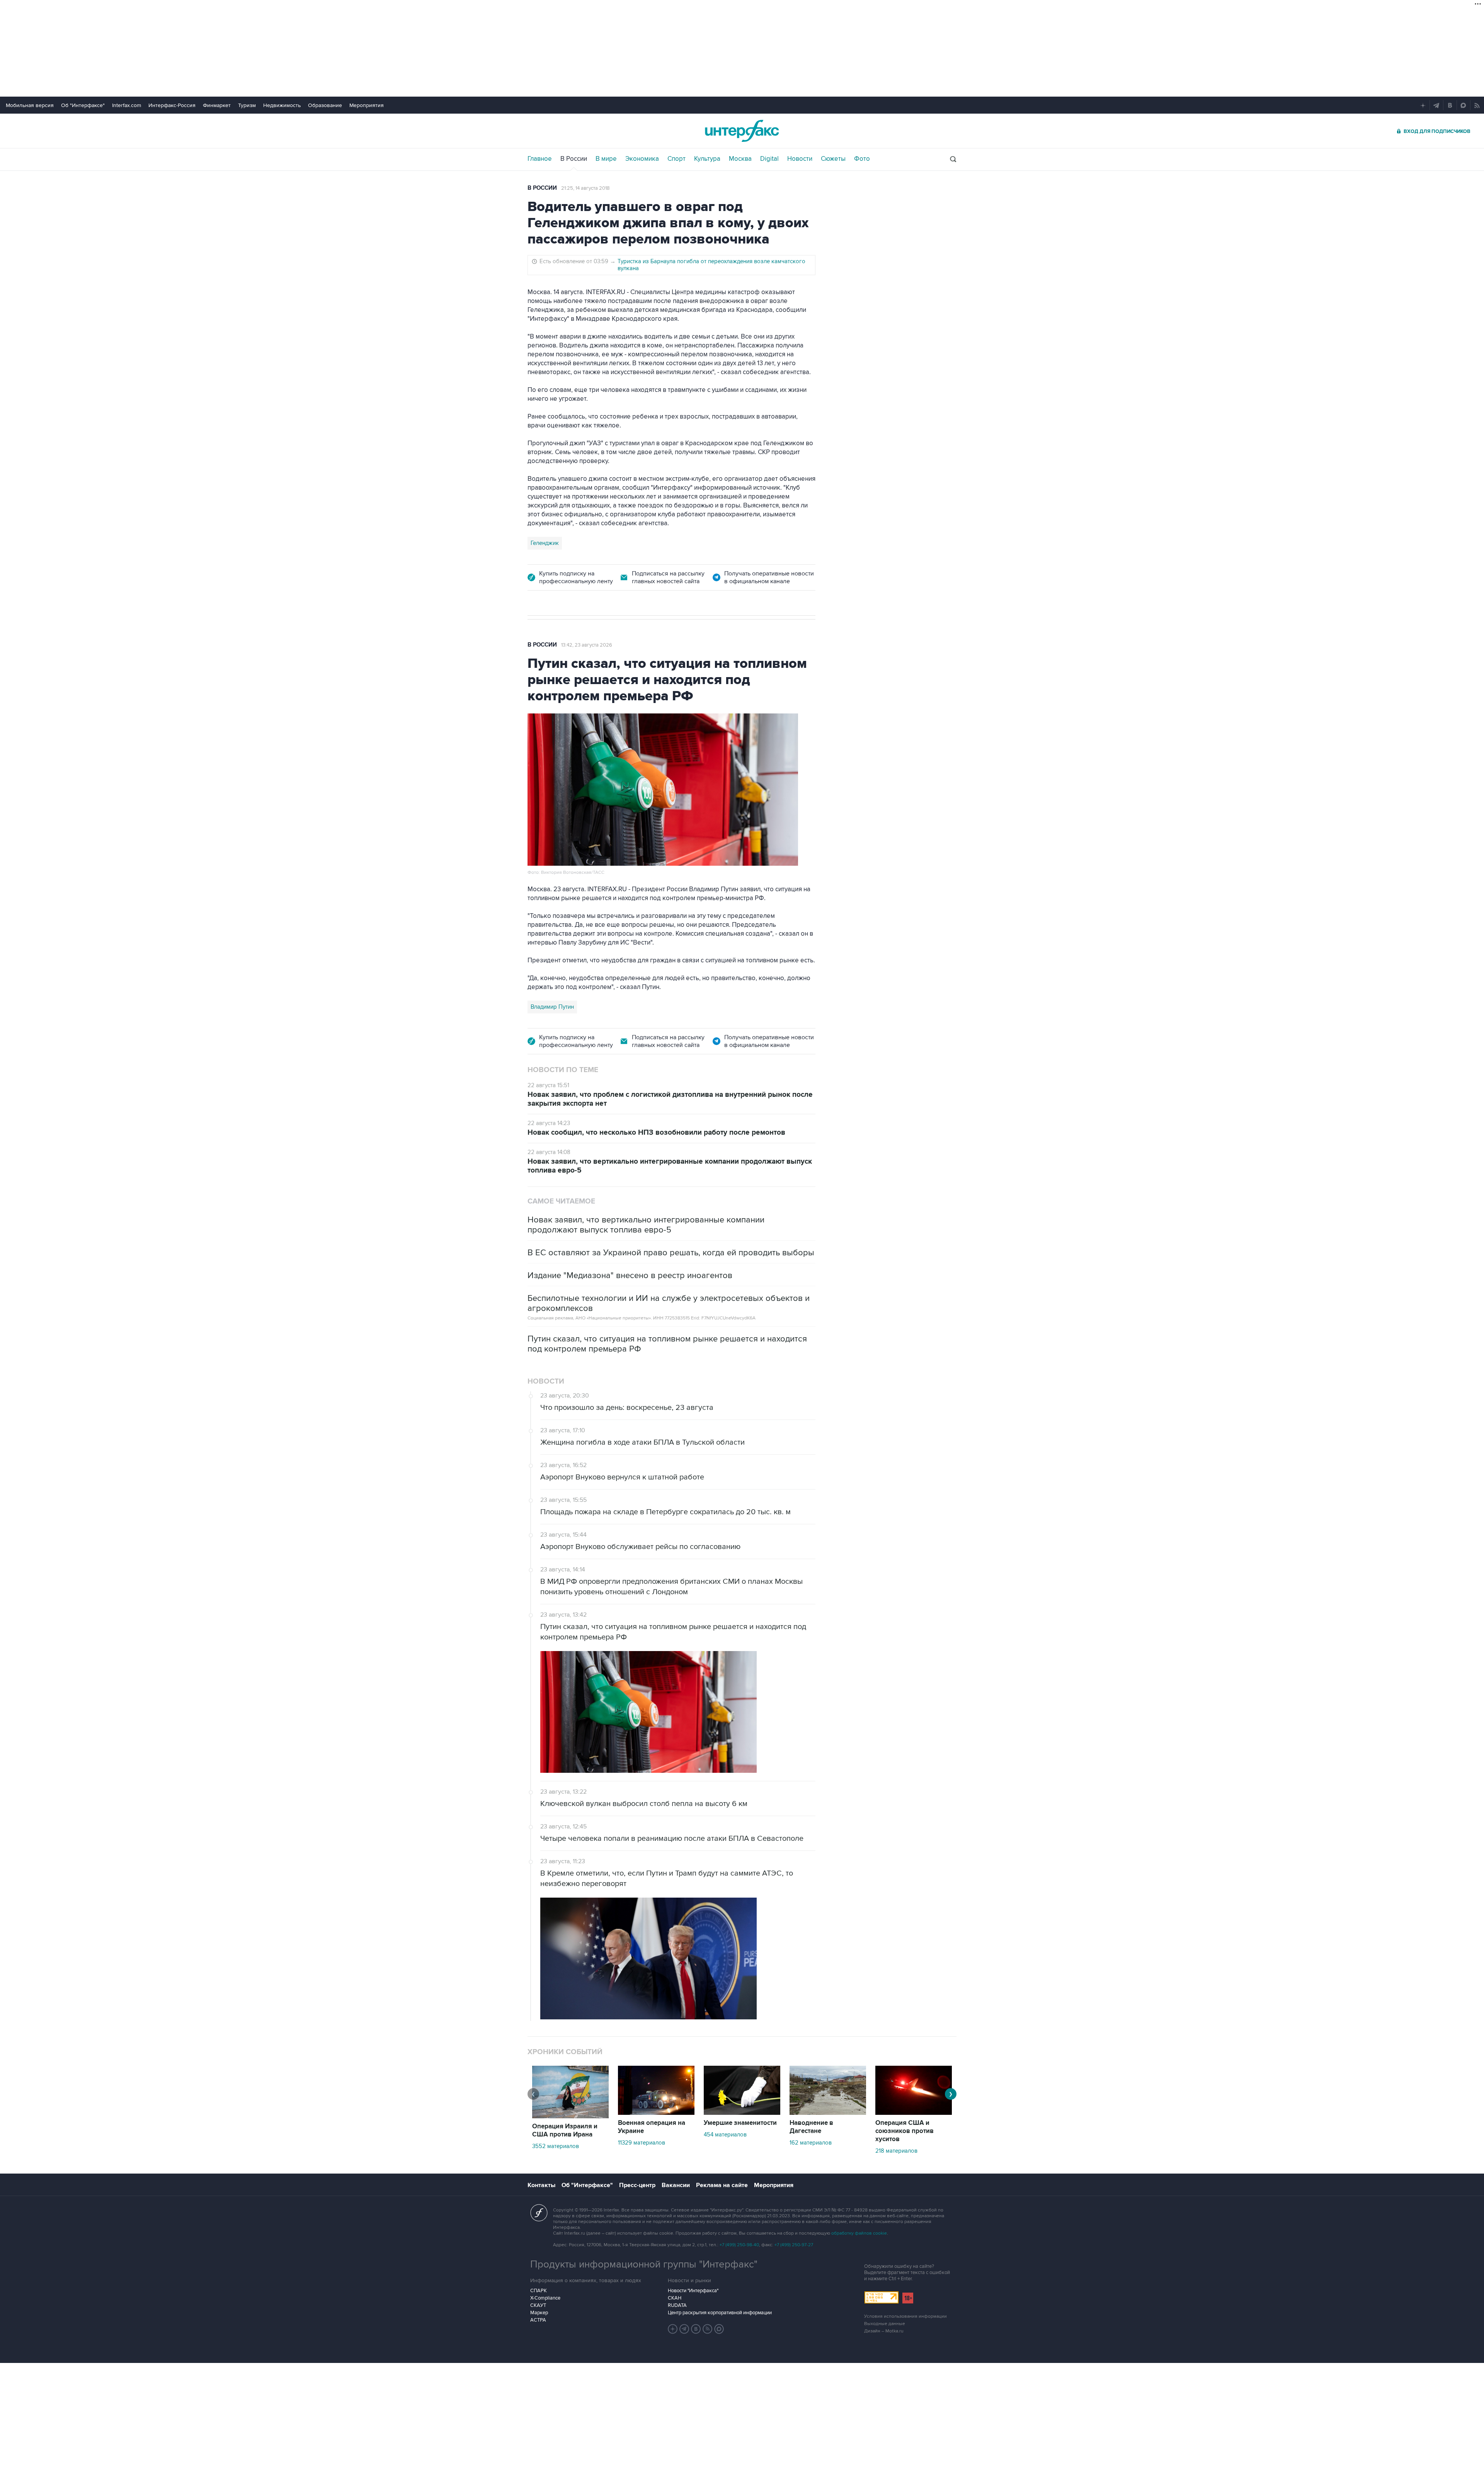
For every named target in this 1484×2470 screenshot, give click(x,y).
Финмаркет (217, 105)
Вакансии (676, 2185)
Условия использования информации (905, 2316)
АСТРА (538, 2320)
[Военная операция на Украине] (656, 2113)
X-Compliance (545, 2298)
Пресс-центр (637, 2185)
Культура (707, 159)
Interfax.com (127, 105)
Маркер (539, 2313)
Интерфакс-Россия (172, 105)
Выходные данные (885, 2324)
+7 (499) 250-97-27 (794, 2245)
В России (574, 159)
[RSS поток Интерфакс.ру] (708, 2329)
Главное (540, 159)
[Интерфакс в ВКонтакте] (696, 2329)
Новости (800, 159)
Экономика (642, 159)
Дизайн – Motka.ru (884, 2331)
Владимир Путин (552, 1007)
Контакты (541, 2185)
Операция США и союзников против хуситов (905, 2131)
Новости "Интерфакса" (693, 2291)
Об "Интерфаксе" (83, 105)
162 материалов (811, 2143)
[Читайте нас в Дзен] (673, 2329)
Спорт (676, 159)
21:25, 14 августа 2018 (585, 188)
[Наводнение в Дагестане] (828, 2113)
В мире (606, 159)
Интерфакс (742, 131)
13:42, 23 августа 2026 (587, 645)
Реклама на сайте (722, 2185)
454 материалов (725, 2135)
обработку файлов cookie (859, 2233)
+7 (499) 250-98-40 (739, 2245)
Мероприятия (367, 105)
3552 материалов (556, 2146)
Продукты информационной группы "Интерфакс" (644, 2264)
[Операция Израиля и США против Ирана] (570, 2116)
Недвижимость (282, 105)
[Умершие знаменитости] (742, 2113)
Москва (740, 159)
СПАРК (539, 2291)
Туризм (247, 105)
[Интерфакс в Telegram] (684, 2329)
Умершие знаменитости (740, 2123)
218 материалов (896, 2151)
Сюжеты (833, 159)
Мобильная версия (30, 105)
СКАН (675, 2298)
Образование (325, 105)
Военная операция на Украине (652, 2127)
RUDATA (677, 2305)
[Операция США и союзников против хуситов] (914, 2113)
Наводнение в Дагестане (811, 2127)
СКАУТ (538, 2305)
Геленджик (545, 543)
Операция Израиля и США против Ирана (565, 2130)
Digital (769, 159)
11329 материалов (642, 2143)
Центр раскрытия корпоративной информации (720, 2313)
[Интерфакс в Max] (719, 2329)
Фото (862, 159)
